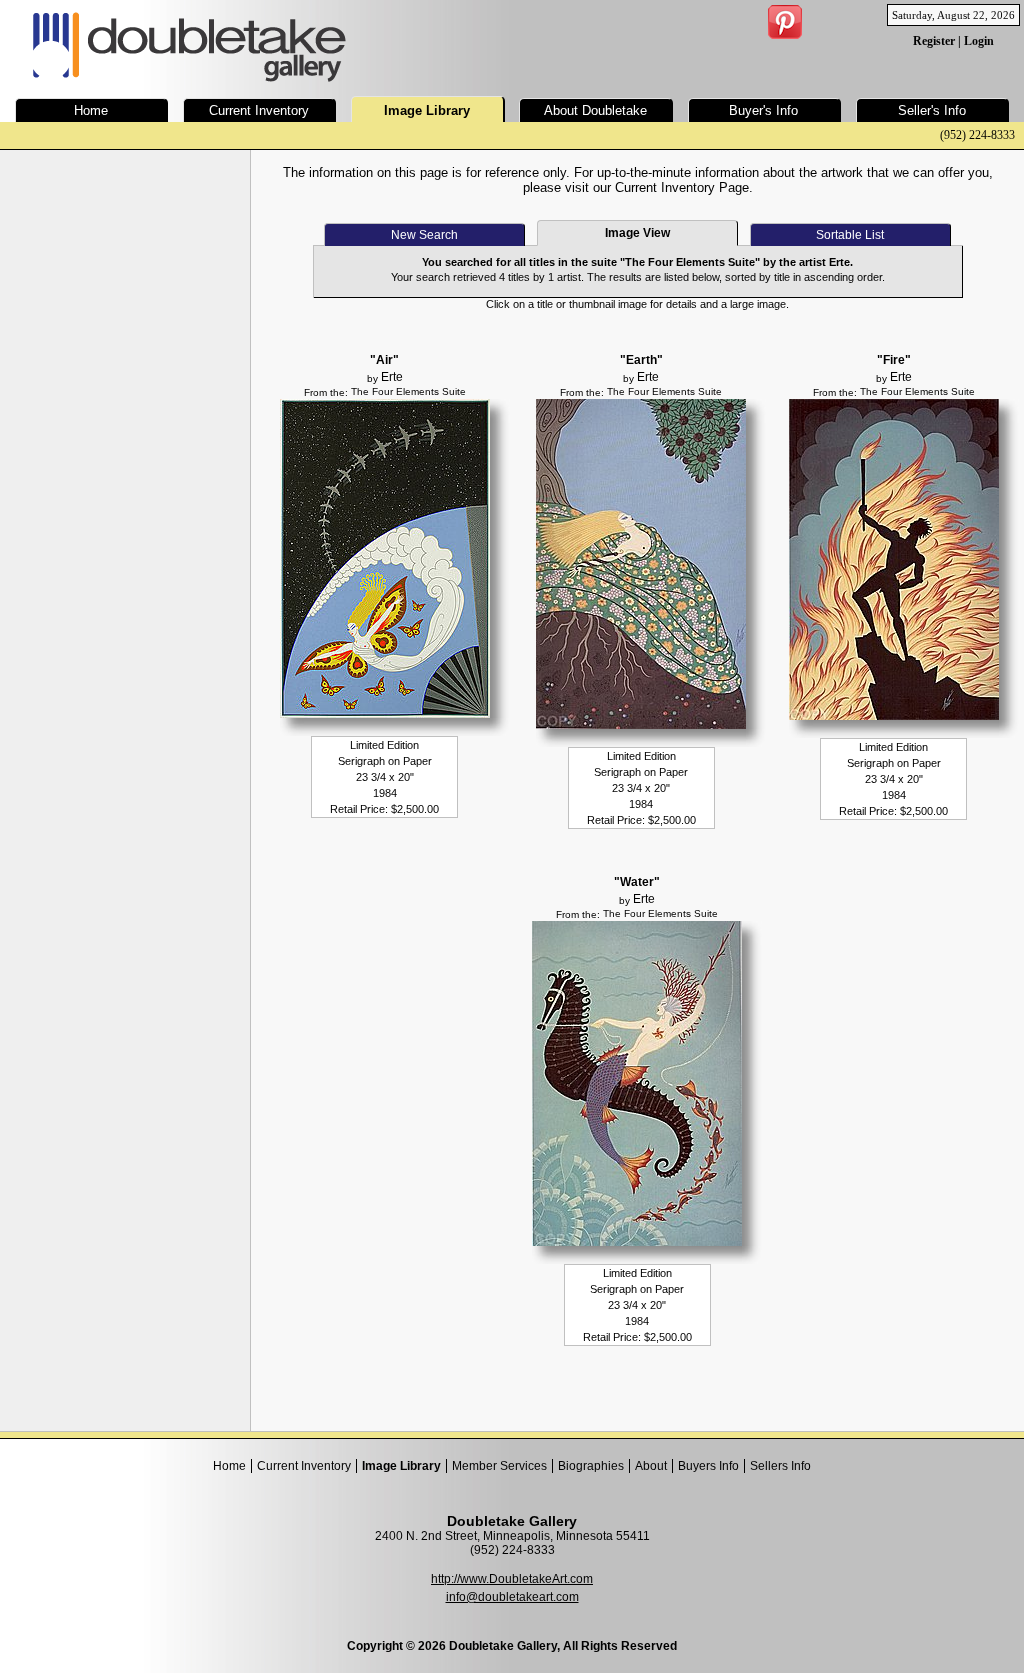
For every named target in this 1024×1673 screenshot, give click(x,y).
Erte (392, 377)
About (651, 1466)
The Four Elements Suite (408, 391)
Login (979, 41)
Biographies (591, 1466)
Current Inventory (304, 1466)
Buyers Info (708, 1466)
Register (934, 41)
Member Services (499, 1466)
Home (229, 1466)
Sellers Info (780, 1466)
